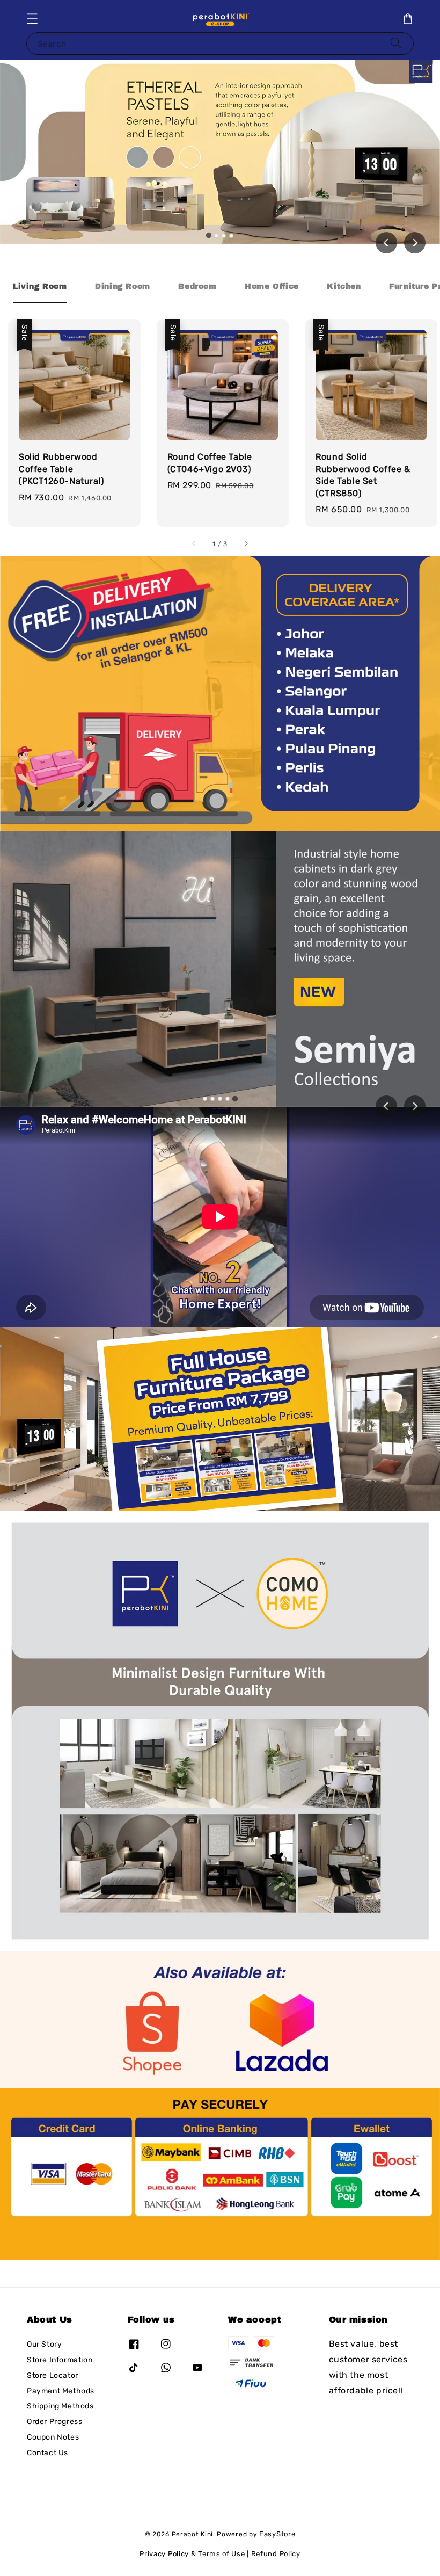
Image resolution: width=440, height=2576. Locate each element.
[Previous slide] (386, 1106)
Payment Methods (61, 2391)
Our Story (44, 2344)
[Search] (396, 43)
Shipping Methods (60, 2406)
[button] (32, 19)
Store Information (60, 2360)
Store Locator (53, 2375)
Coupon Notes (53, 2437)
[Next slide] (415, 243)
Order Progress (54, 2422)
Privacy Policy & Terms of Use (192, 2554)
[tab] (209, 235)
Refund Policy (276, 2554)
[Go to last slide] (386, 243)
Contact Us (47, 2453)
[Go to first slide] (415, 1106)
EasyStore (277, 2534)
